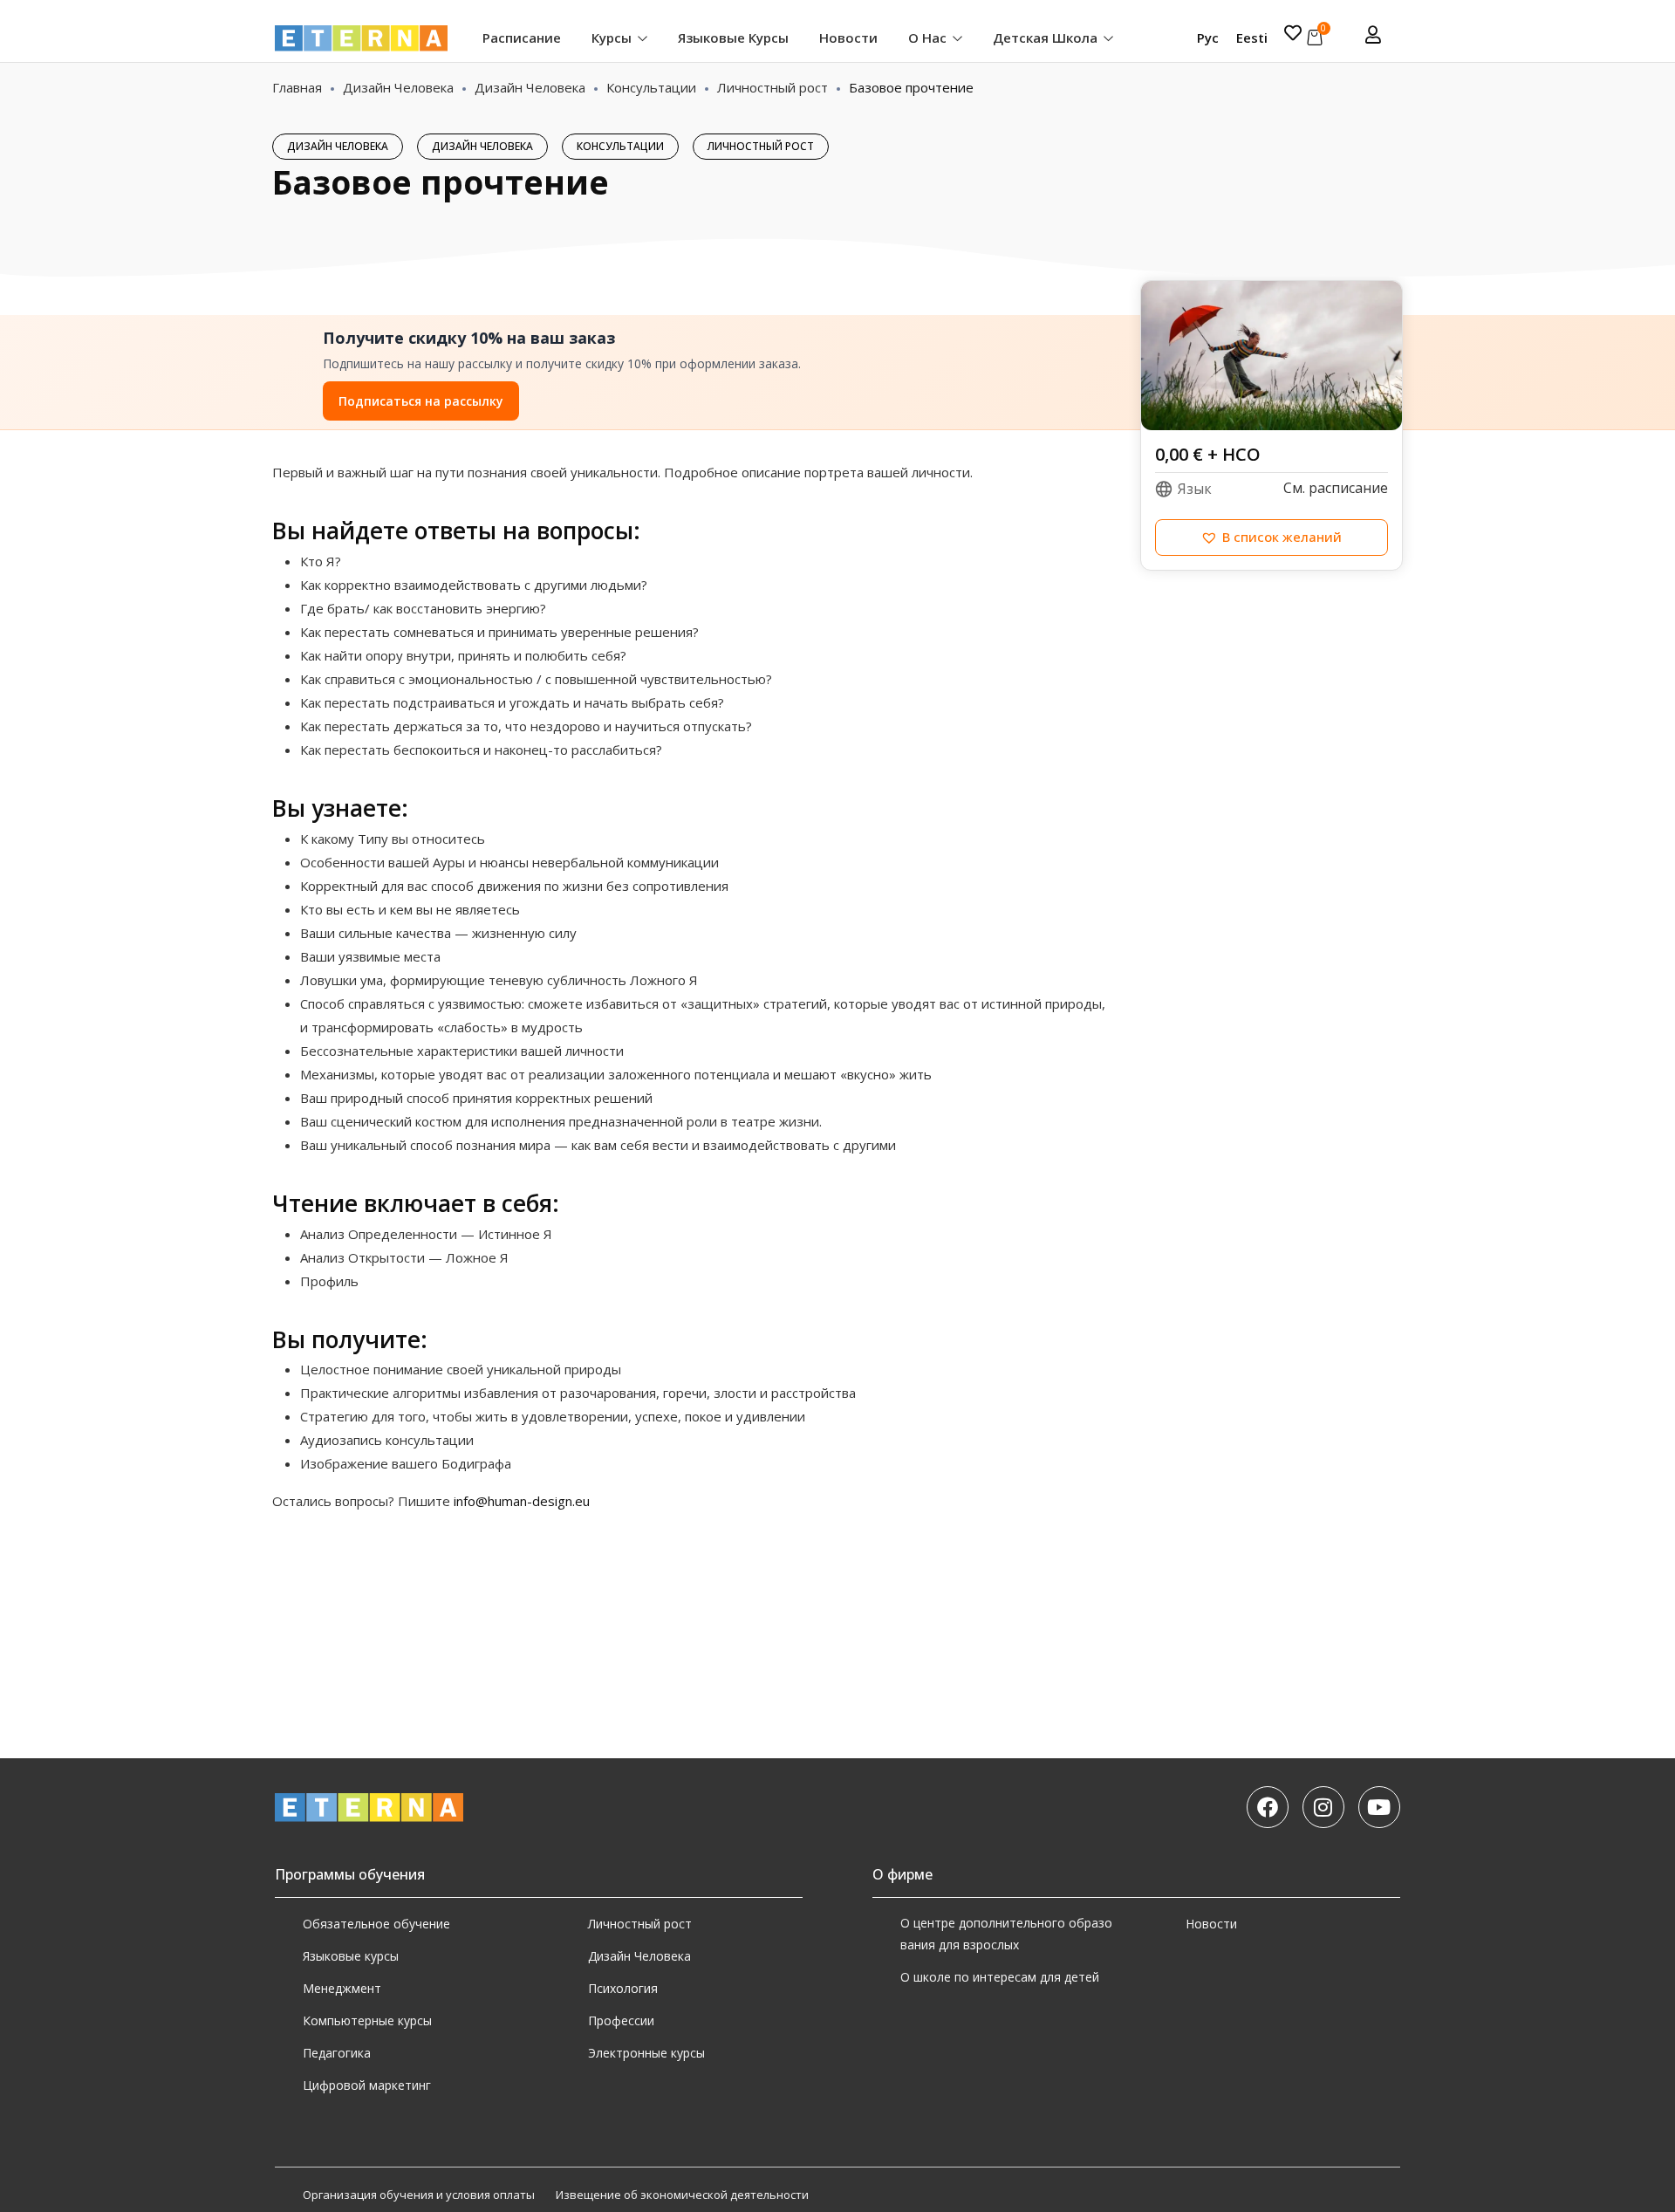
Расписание (522, 38)
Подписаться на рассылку (421, 401)
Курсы (613, 38)
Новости (848, 38)
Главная (297, 87)
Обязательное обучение (376, 1924)
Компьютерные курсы (367, 2020)
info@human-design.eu (522, 1501)
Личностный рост (773, 87)
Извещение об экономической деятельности (682, 2195)
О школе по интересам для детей (1000, 1977)
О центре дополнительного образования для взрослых (1006, 1934)
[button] (1272, 538)
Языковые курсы (733, 38)
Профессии (621, 2020)
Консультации (651, 87)
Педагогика (337, 2053)
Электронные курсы (646, 2053)
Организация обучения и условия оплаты (419, 2195)
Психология (623, 1988)
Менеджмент (342, 1988)
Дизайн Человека (398, 87)
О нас (929, 38)
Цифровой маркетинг (367, 2085)
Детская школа (1047, 38)
